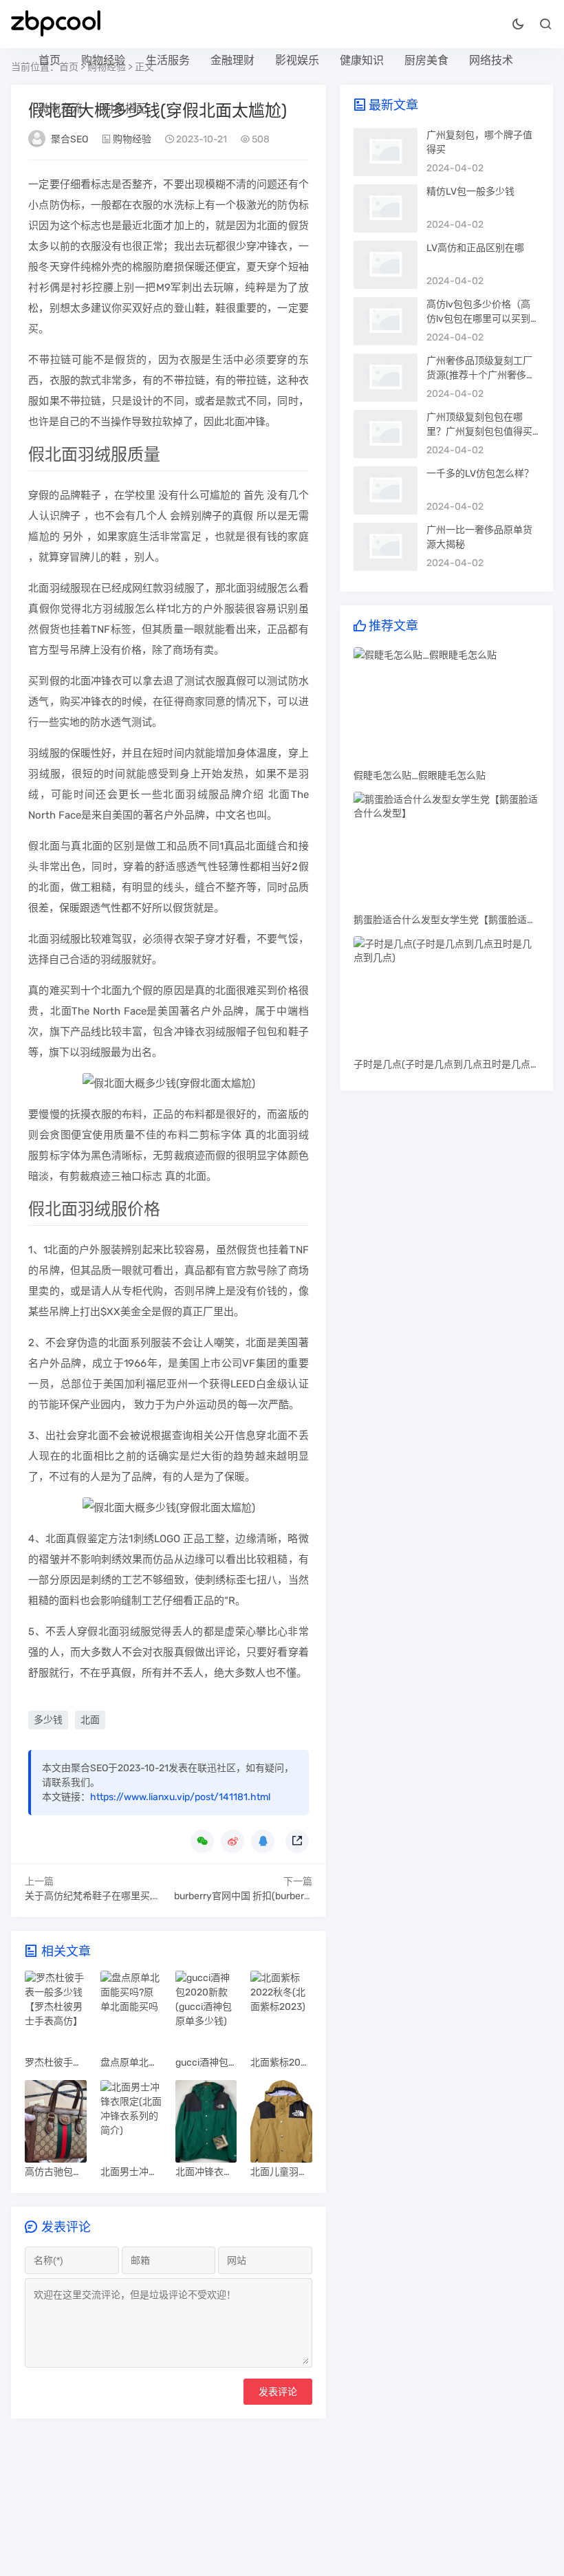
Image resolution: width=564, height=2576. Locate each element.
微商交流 (61, 108)
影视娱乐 (297, 60)
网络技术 (491, 60)
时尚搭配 (125, 108)
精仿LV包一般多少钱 (470, 192)
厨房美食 (426, 60)
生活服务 (168, 60)
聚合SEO (69, 139)
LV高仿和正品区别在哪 (475, 248)
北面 (90, 1720)
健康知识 (362, 60)
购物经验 (103, 60)
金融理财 (232, 60)
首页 (50, 60)
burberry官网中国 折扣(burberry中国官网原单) (274, 1896)
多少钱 (48, 1720)
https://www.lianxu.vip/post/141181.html (180, 1797)
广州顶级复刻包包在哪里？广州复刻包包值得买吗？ (479, 432)
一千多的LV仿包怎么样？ (480, 474)
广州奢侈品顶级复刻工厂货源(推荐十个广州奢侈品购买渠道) (481, 375)
